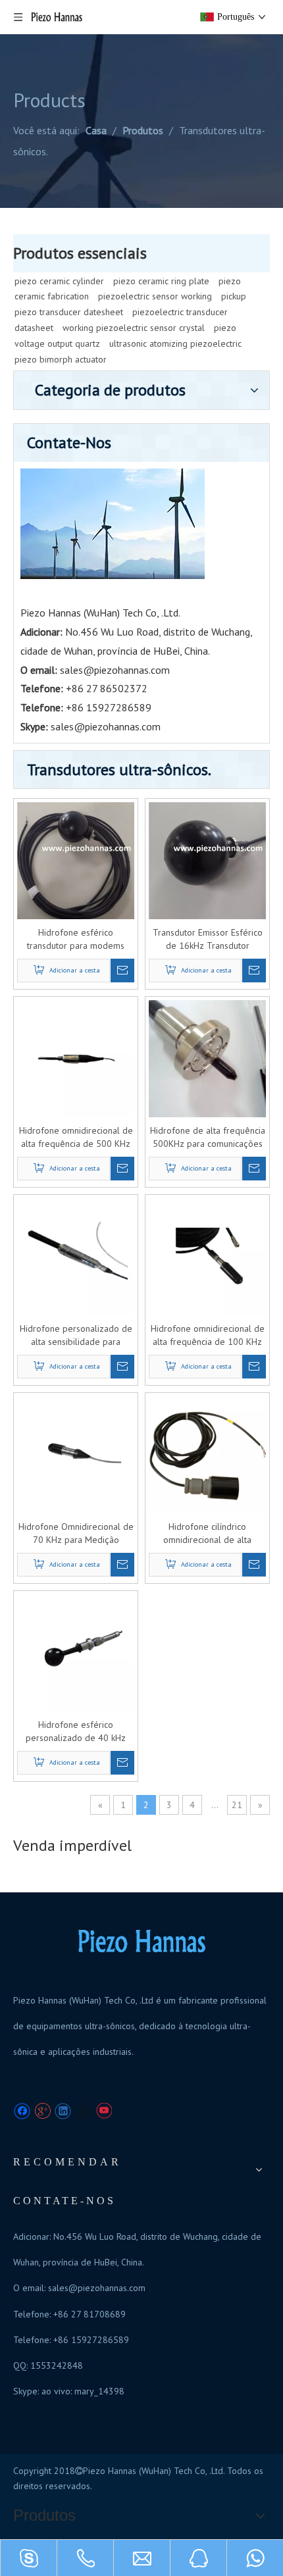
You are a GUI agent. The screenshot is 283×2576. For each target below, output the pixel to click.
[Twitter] (83, 2111)
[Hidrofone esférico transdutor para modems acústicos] (76, 860)
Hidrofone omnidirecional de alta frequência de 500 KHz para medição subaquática (76, 1137)
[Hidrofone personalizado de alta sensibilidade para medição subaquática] (76, 1256)
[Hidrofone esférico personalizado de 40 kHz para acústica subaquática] (76, 1652)
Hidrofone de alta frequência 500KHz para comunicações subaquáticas (208, 1137)
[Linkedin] (63, 2111)
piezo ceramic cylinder (59, 281)
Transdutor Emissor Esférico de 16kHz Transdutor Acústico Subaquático (208, 939)
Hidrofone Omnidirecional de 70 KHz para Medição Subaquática (76, 1533)
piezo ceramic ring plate (161, 281)
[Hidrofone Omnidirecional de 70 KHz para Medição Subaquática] (76, 1454)
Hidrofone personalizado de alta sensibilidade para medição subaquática (76, 1335)
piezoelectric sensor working (155, 296)
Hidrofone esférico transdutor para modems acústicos (76, 939)
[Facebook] (22, 2111)
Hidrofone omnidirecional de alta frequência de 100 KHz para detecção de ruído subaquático (208, 1335)
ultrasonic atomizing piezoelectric (175, 343)
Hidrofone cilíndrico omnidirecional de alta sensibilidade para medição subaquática (207, 1533)
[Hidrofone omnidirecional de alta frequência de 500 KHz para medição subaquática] (76, 1058)
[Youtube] (104, 2111)
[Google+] (42, 2111)
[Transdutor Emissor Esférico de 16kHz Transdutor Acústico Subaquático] (207, 860)
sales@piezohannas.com (115, 670)
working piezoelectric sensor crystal (134, 328)
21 (237, 1805)
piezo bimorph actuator (61, 359)
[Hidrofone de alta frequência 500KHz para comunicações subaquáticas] (207, 1058)
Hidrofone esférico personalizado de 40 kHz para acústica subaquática (76, 1731)
